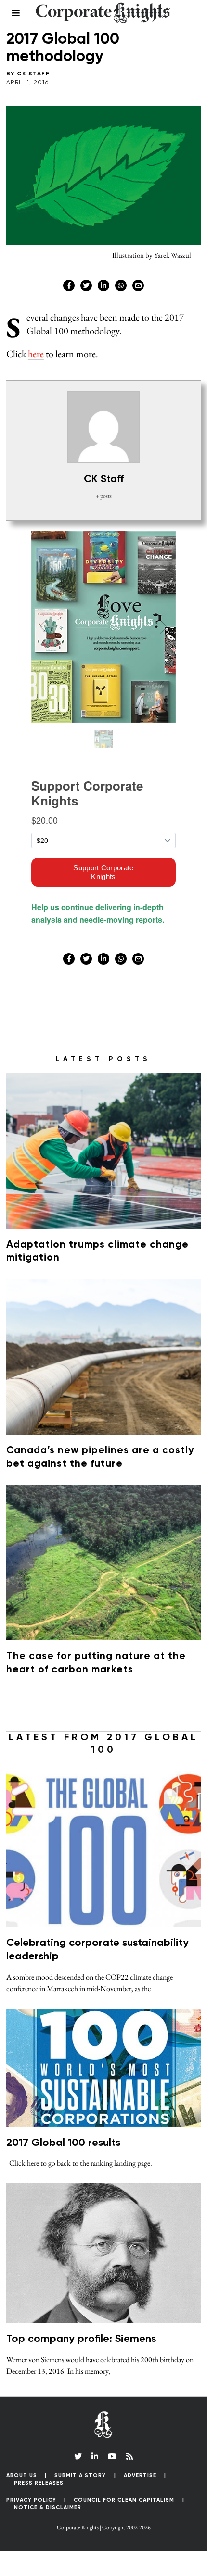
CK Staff (33, 74)
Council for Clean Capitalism (124, 2500)
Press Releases (39, 2483)
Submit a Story (80, 2475)
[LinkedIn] (95, 2456)
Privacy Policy (31, 2500)
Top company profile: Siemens (81, 2339)
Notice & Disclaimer (48, 2508)
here (36, 354)
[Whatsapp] (121, 285)
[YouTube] (112, 2456)
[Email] (138, 285)
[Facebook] (69, 285)
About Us (22, 2475)
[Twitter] (86, 285)
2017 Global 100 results (63, 2143)
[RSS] (129, 2456)
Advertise (140, 2475)
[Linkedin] (103, 285)
